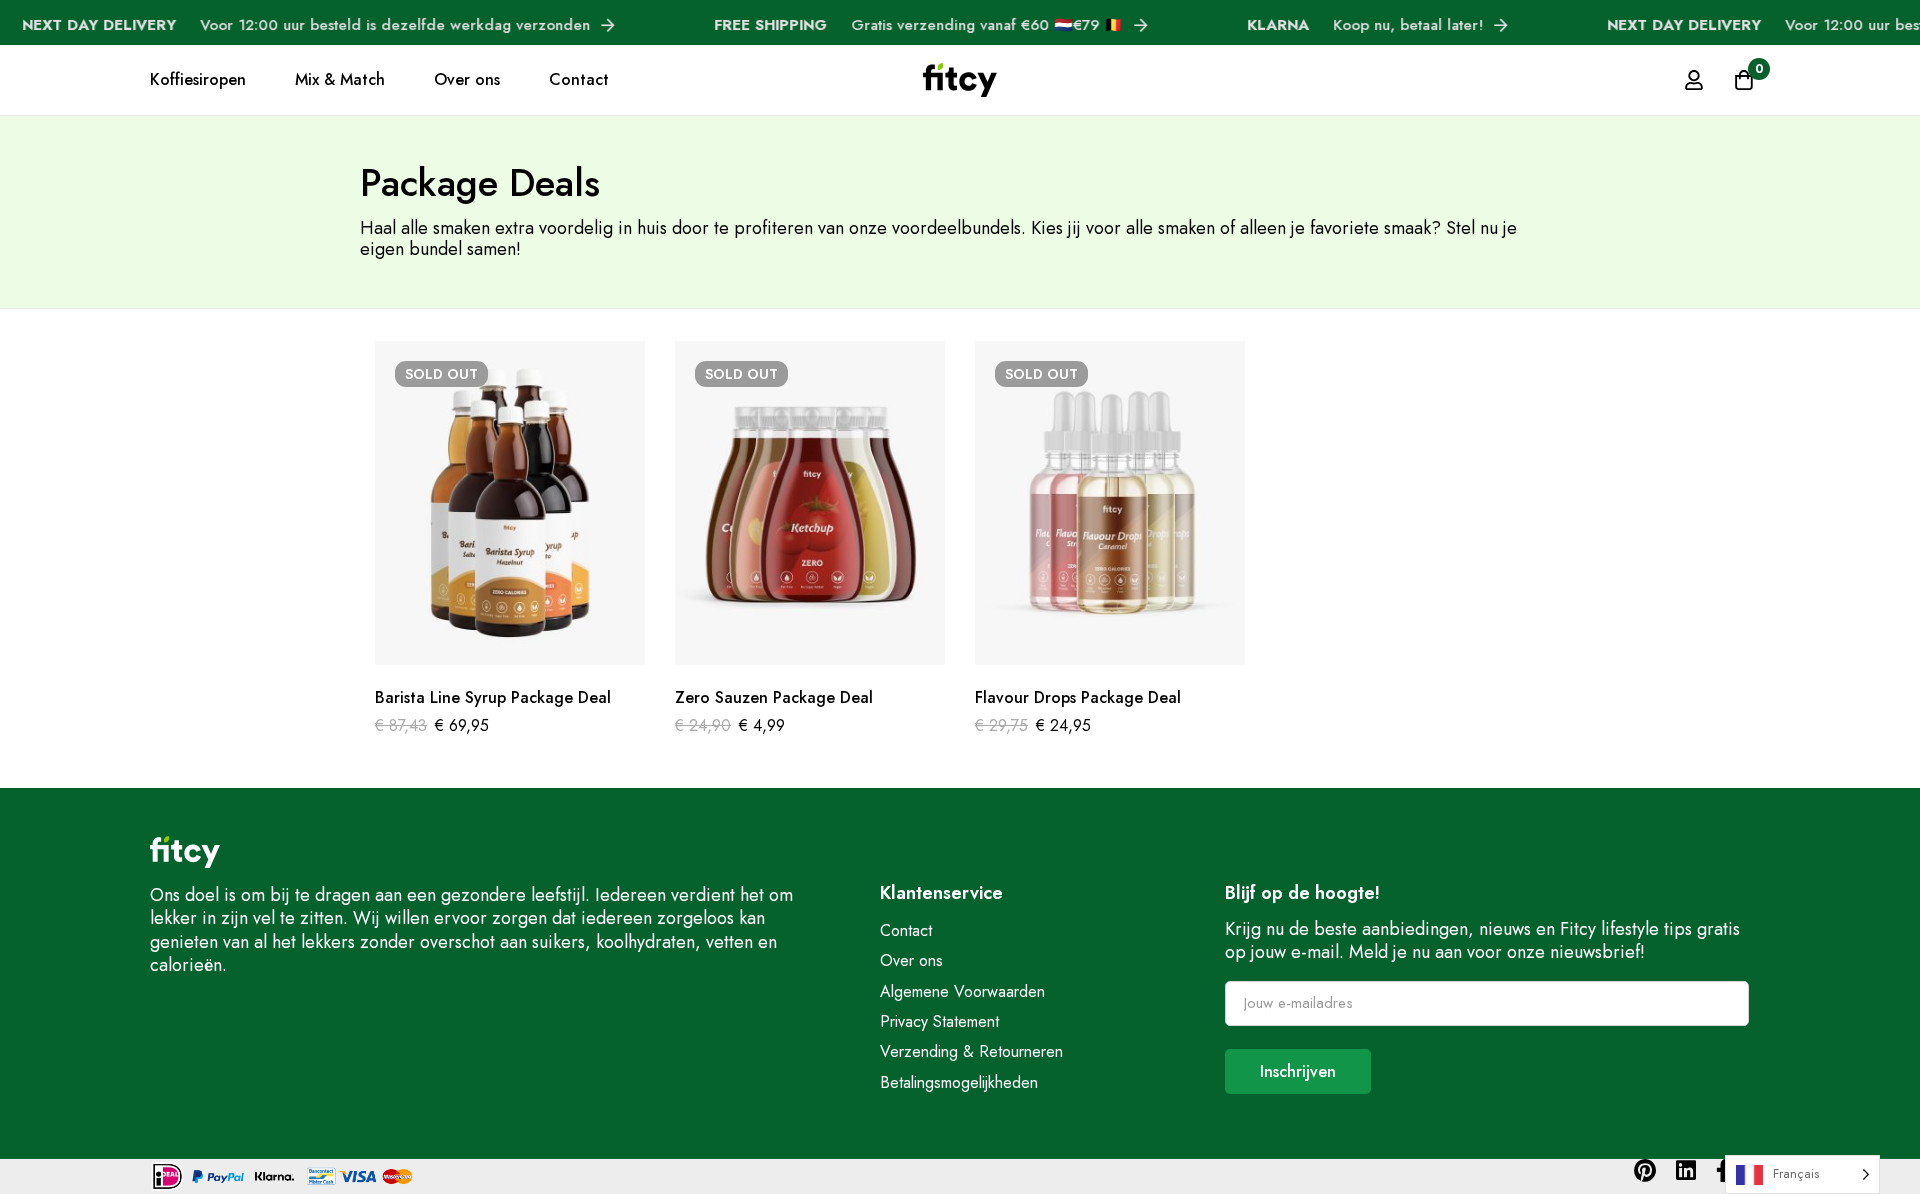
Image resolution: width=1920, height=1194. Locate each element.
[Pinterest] (1645, 1170)
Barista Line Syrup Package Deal (493, 697)
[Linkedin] (1686, 1170)
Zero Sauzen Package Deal (774, 697)
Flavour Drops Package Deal (1078, 697)
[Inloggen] (1694, 80)
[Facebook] (1723, 1170)
